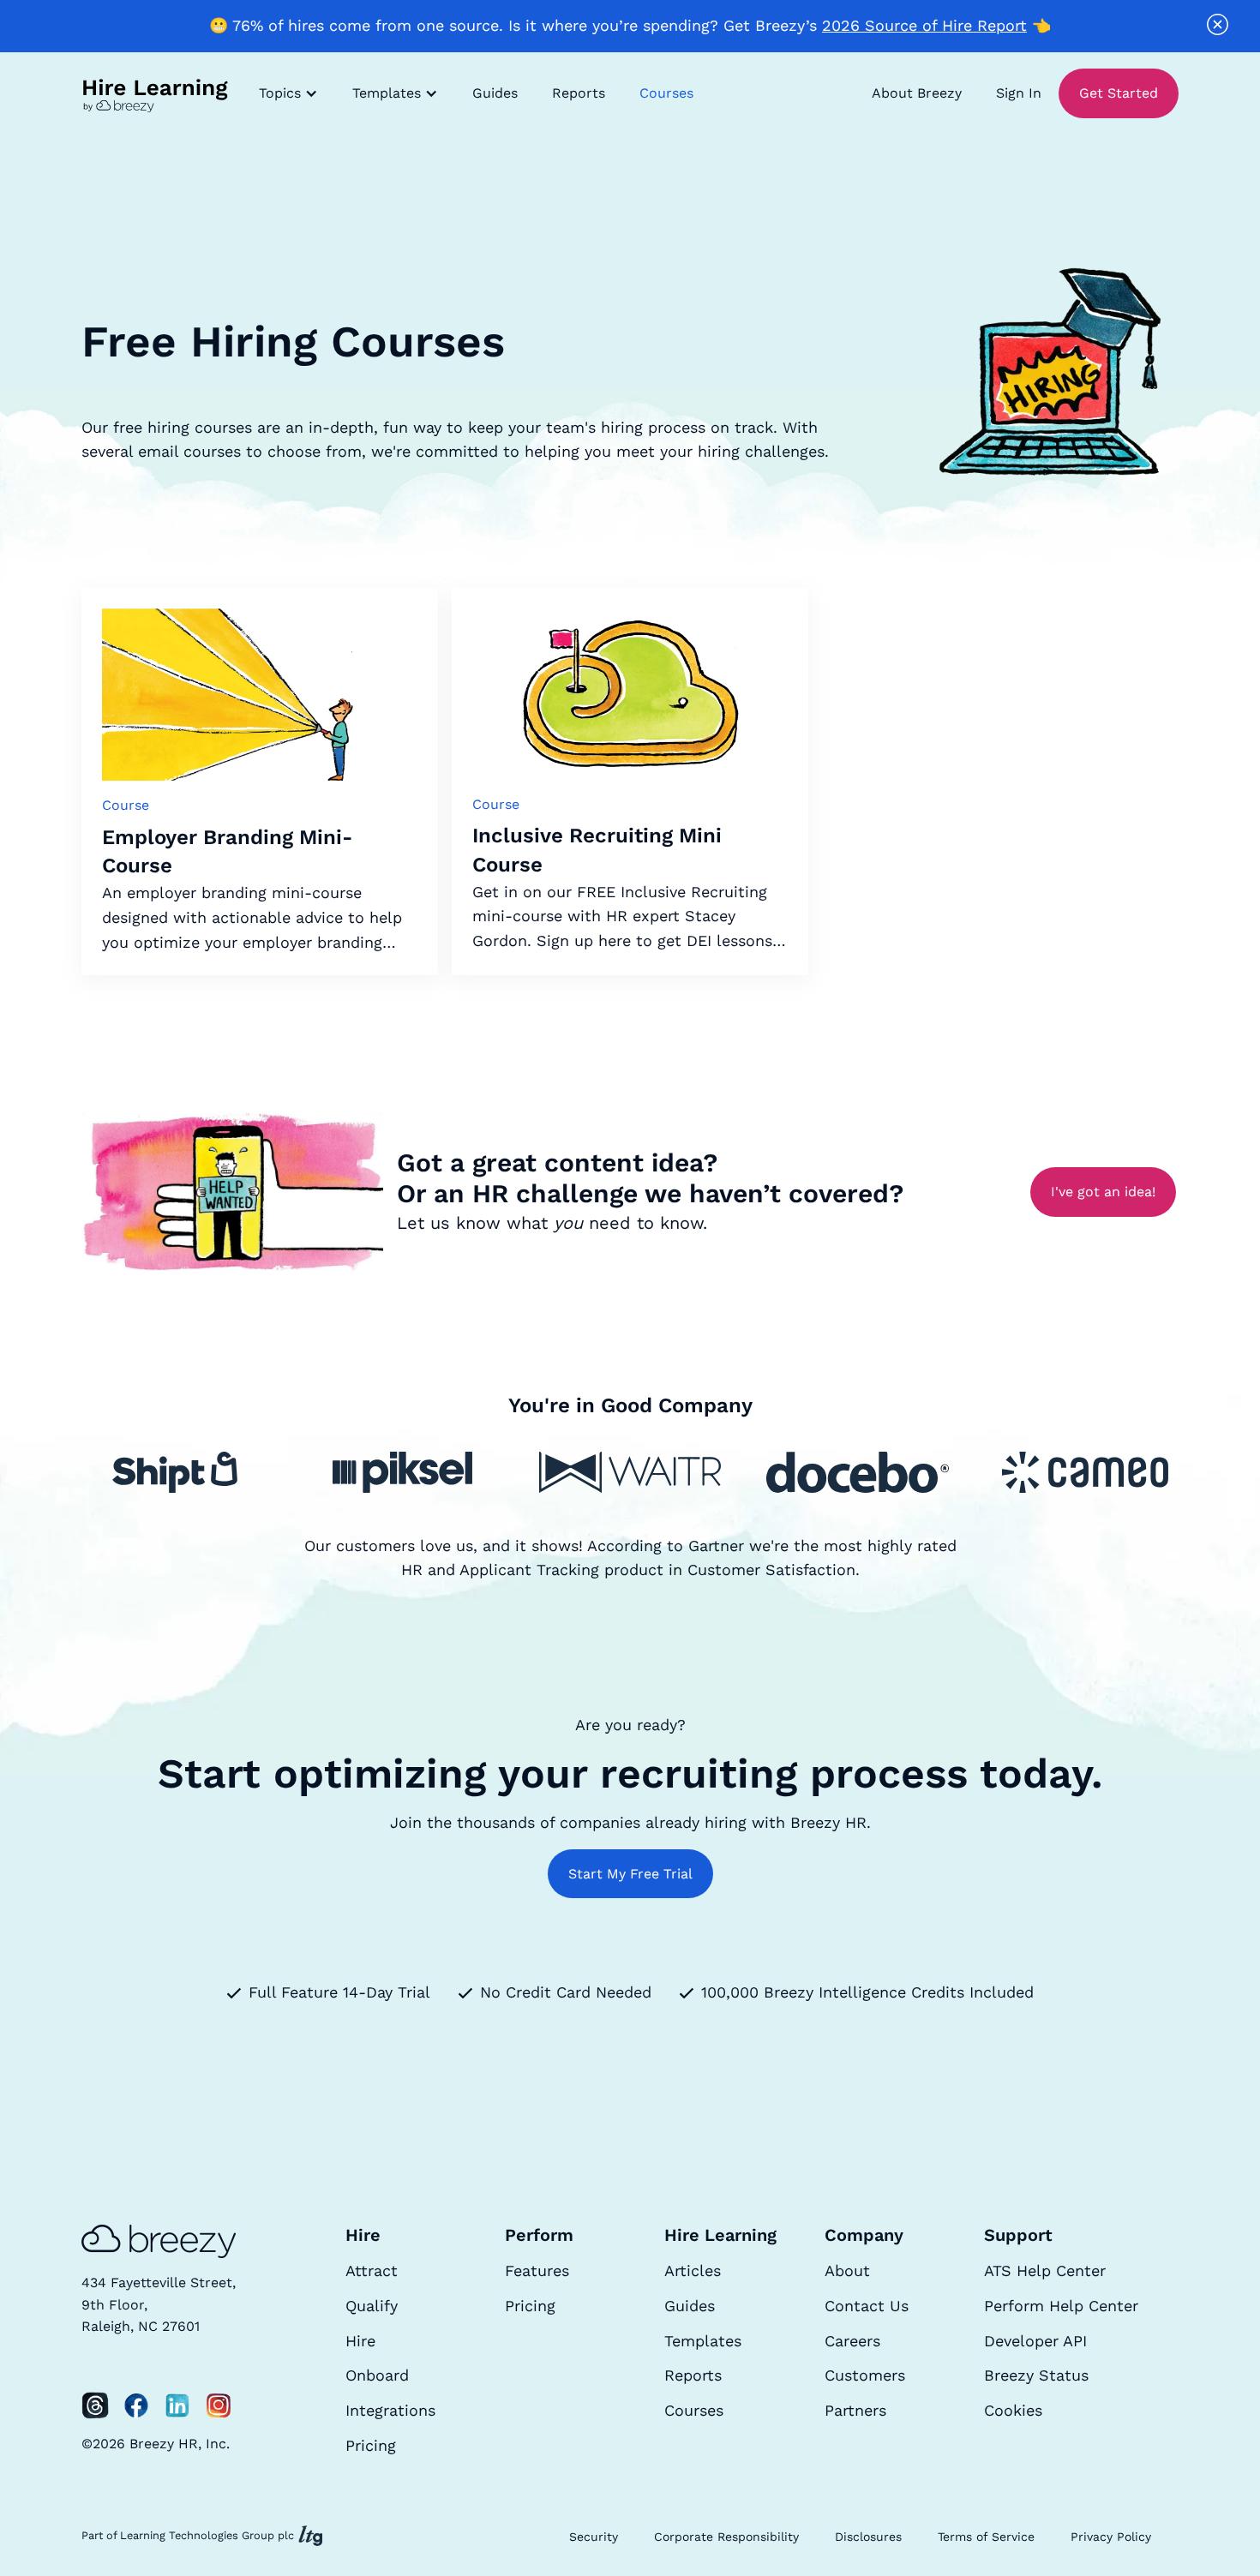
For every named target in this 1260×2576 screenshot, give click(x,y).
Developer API (1035, 2341)
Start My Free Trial (630, 1874)
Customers (865, 2375)
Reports (579, 93)
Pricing (371, 2445)
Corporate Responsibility (726, 2537)
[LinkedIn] (177, 2405)
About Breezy (917, 93)
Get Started (1119, 93)
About (847, 2270)
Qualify (372, 2306)
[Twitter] (95, 2405)
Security (594, 2537)
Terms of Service (986, 2537)
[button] (288, 93)
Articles (693, 2270)
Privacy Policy (1111, 2537)
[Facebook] (136, 2405)
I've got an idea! (1103, 1192)
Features (537, 2270)
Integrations (390, 2410)
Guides (495, 93)
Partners (855, 2410)
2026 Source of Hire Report (924, 25)
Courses (666, 93)
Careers (852, 2341)
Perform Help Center (1061, 2306)
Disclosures (868, 2537)
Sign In (1019, 93)
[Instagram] (219, 2405)
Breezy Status (1036, 2375)
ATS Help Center (1045, 2270)
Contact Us (867, 2306)
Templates (703, 2341)
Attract (372, 2270)
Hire (360, 2341)
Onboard (377, 2375)
